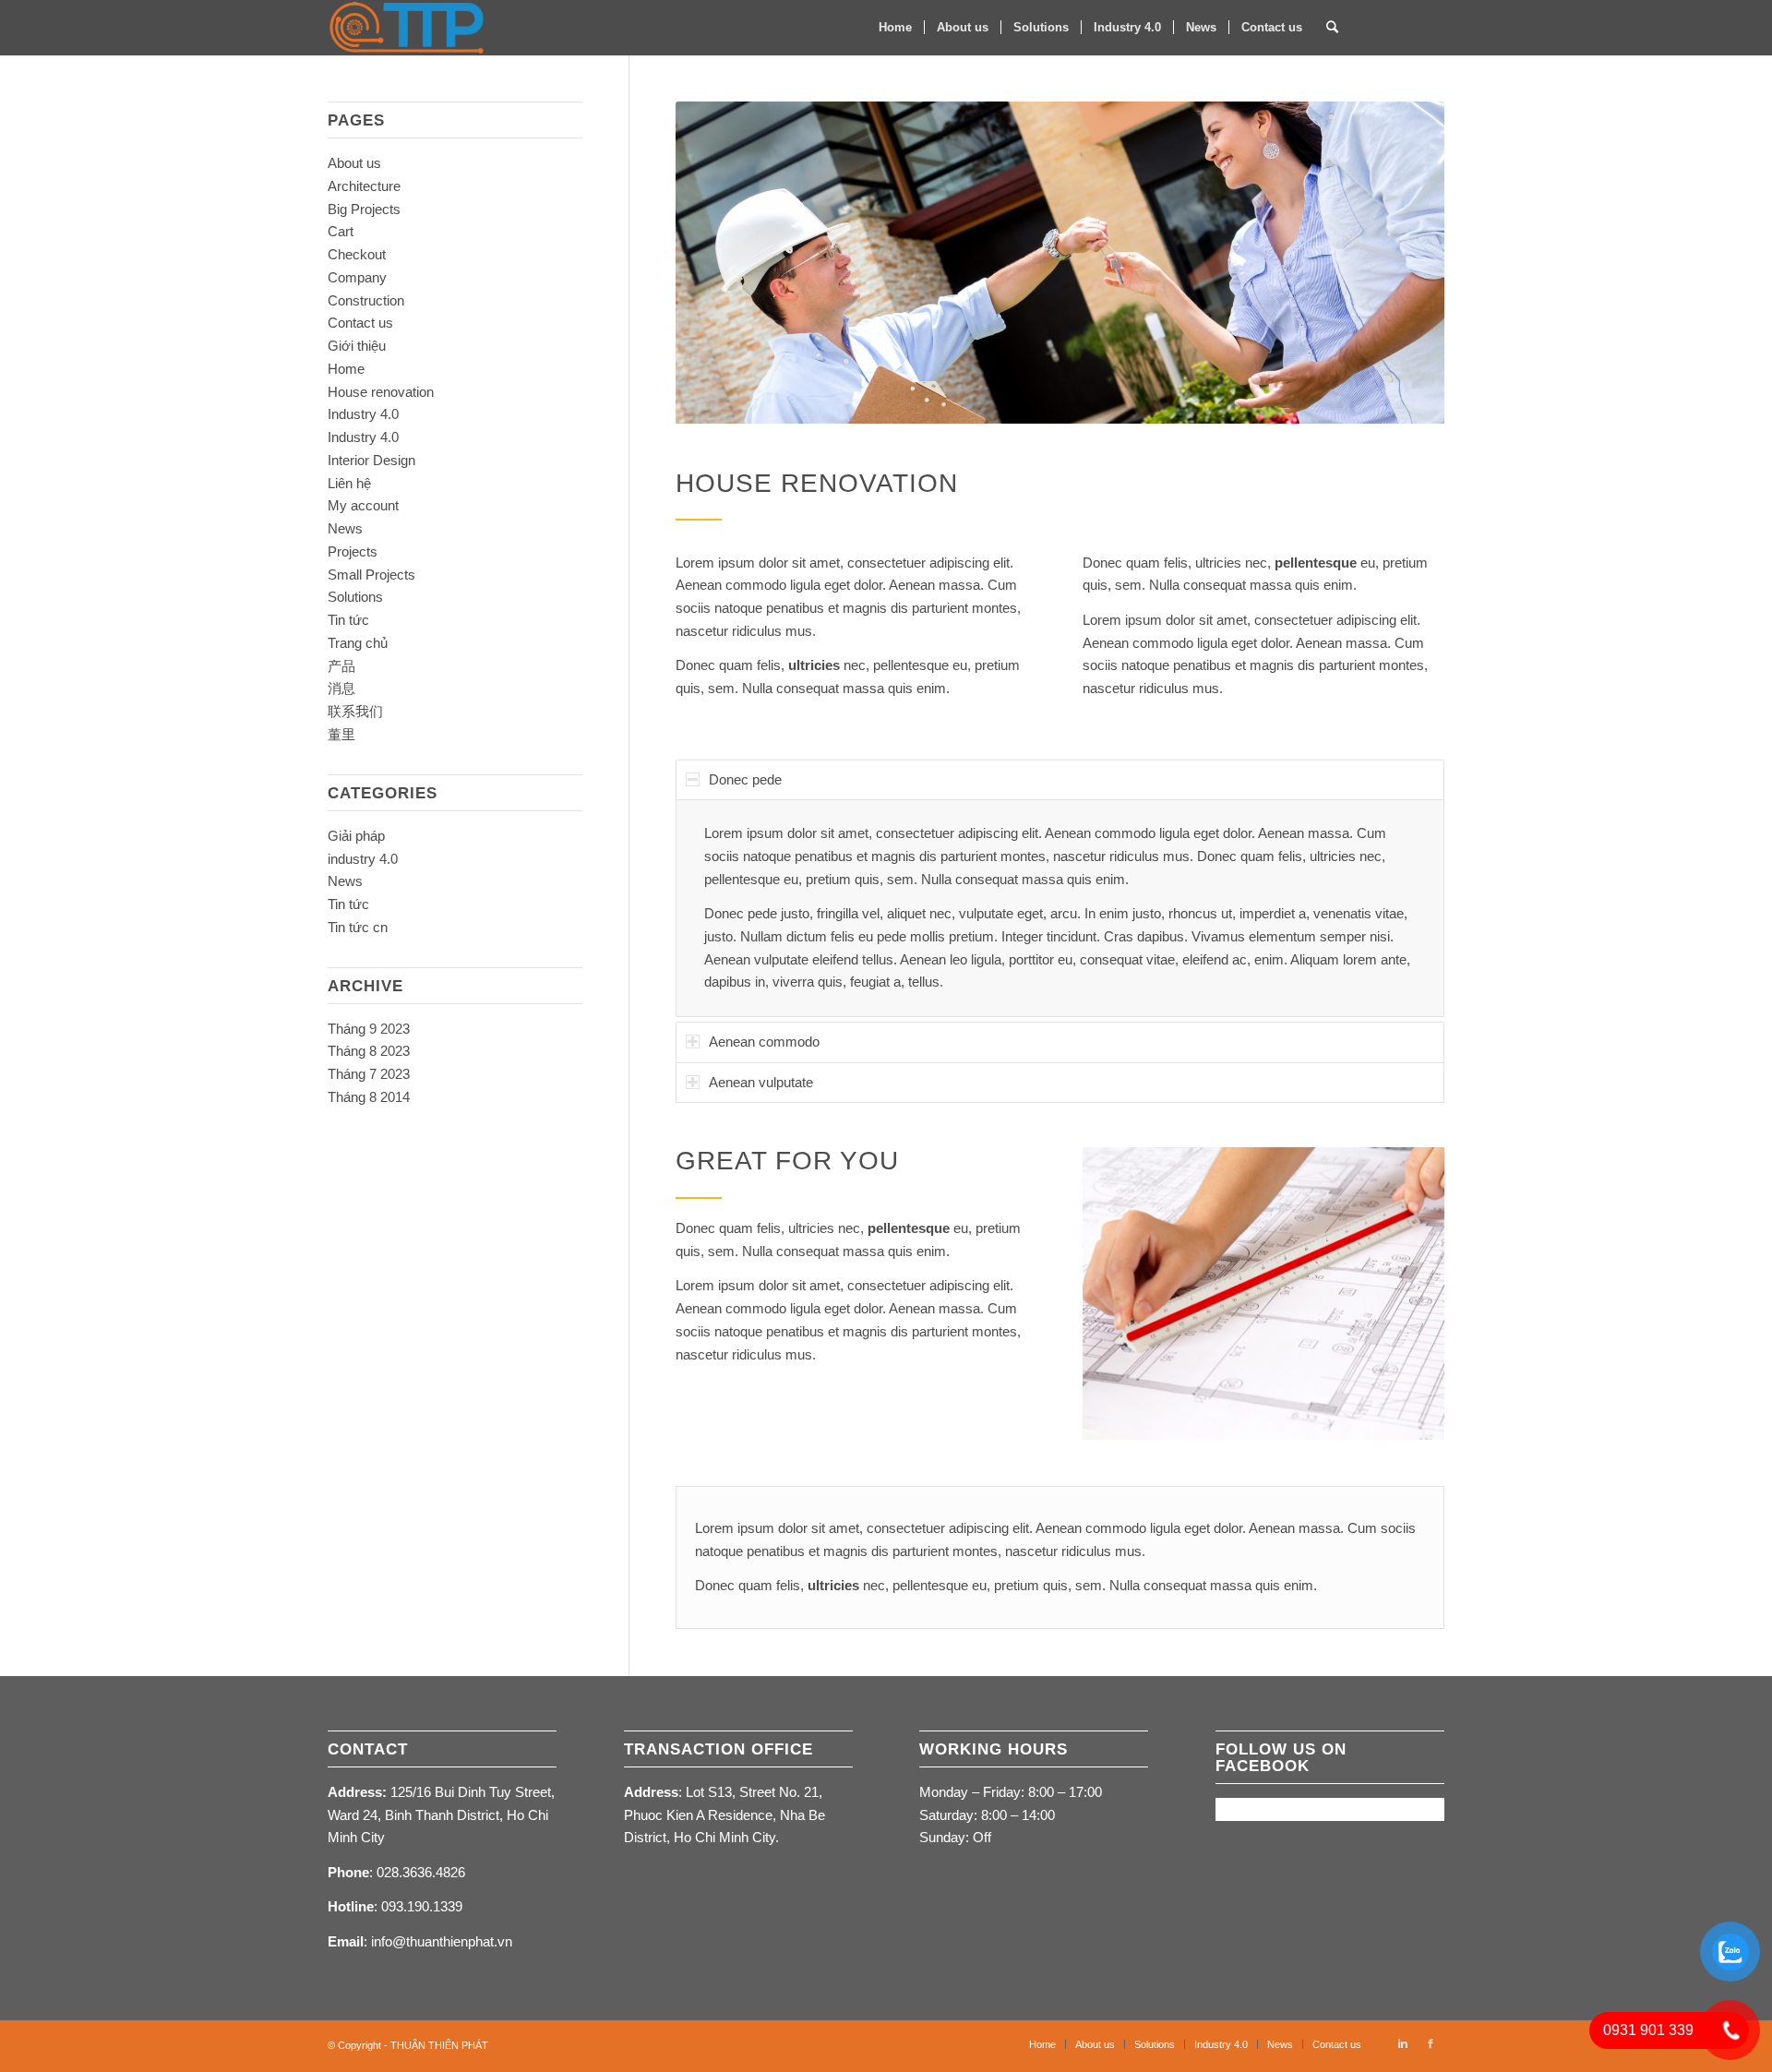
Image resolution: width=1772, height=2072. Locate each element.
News (345, 528)
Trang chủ (358, 643)
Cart (341, 231)
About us (354, 163)
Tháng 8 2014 (369, 1097)
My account (363, 505)
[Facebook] (1431, 27)
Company (357, 277)
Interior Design (371, 460)
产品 (341, 666)
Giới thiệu (357, 346)
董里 (341, 734)
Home (346, 369)
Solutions (355, 597)
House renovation (381, 392)
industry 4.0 (363, 859)
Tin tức (348, 620)
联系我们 (355, 711)
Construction (366, 300)
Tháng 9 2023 (369, 1029)
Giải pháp (356, 836)
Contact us (360, 323)
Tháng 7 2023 (369, 1074)
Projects (353, 551)
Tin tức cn (358, 927)
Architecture (364, 186)
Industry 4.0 (363, 414)
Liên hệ (349, 483)
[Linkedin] (1403, 27)
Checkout (357, 254)
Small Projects (371, 575)
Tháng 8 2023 (369, 1051)
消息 (341, 688)
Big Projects (364, 209)
